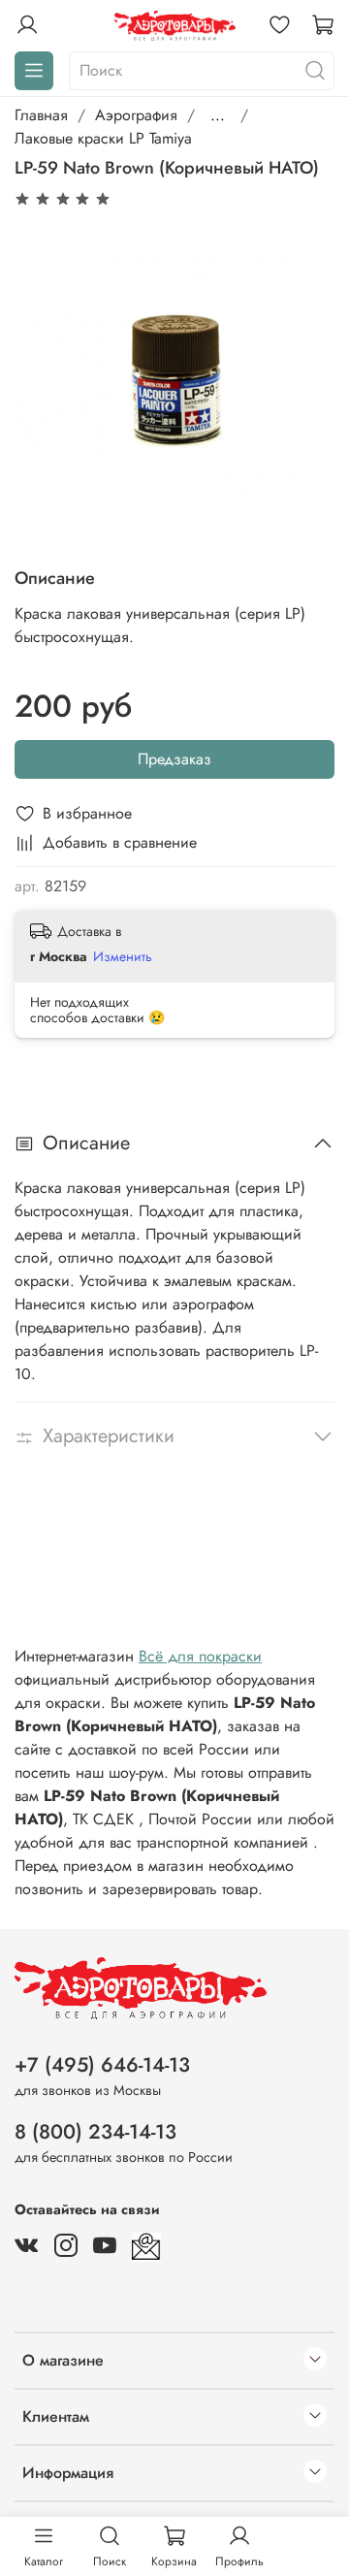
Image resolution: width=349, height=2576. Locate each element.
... (218, 115)
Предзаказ (174, 759)
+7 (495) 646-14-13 (102, 2065)
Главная (41, 115)
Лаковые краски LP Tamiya (103, 138)
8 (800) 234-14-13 (95, 2132)
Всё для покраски (200, 1656)
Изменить (123, 956)
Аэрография (136, 115)
